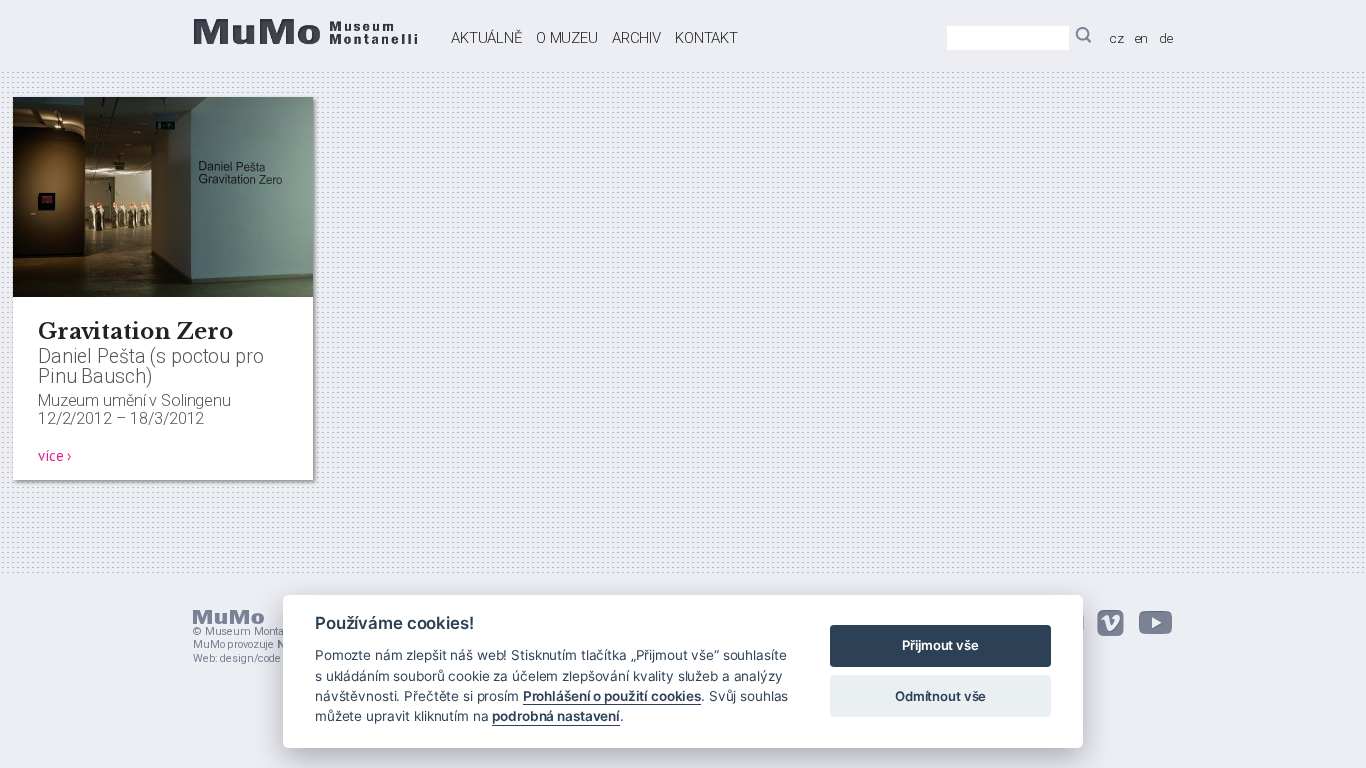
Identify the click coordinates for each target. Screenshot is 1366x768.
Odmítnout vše (940, 696)
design (236, 658)
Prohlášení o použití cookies (612, 696)
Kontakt (706, 38)
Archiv (636, 38)
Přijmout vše (940, 646)
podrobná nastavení (556, 717)
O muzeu (567, 38)
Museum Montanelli (255, 631)
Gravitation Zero (135, 331)
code (269, 658)
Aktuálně (486, 38)
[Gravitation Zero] (163, 292)
